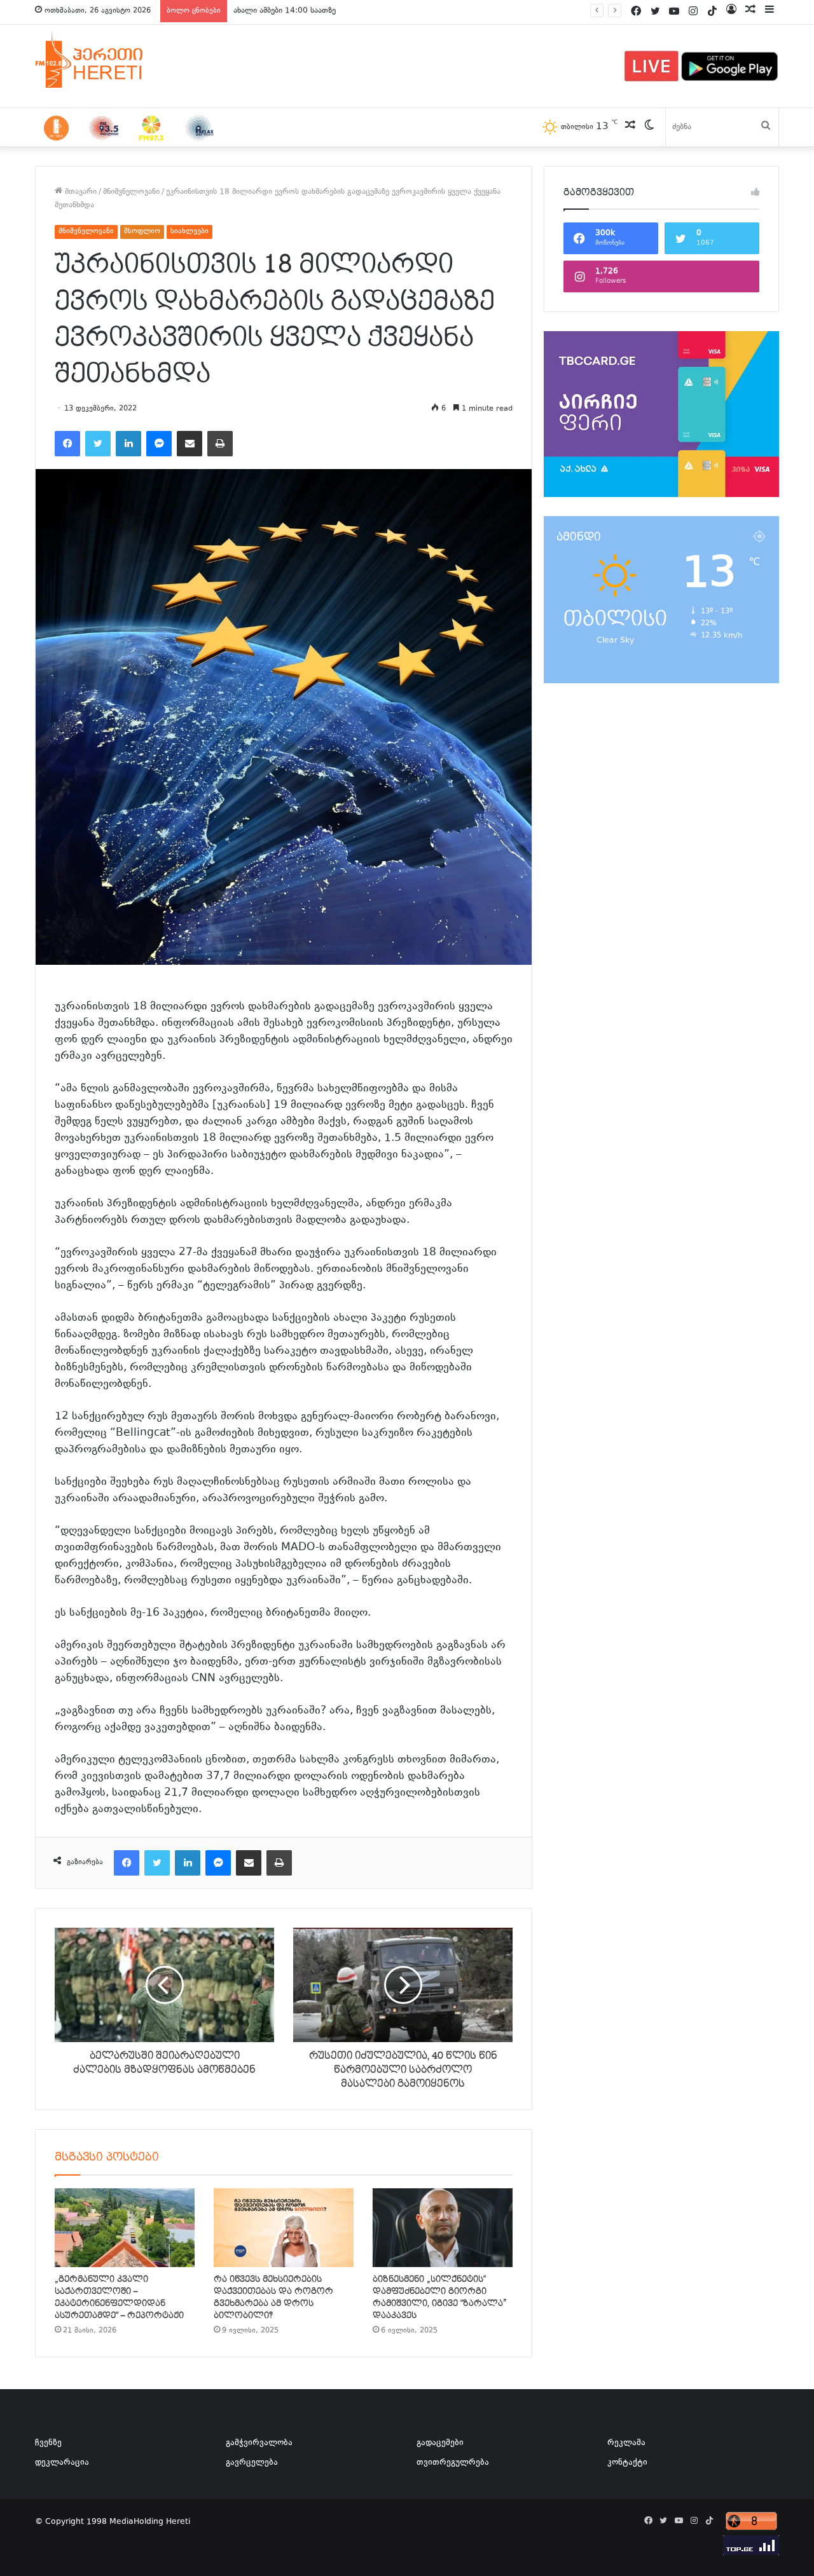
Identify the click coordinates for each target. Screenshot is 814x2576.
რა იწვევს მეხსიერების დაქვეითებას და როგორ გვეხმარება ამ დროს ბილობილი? (273, 2297)
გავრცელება (252, 2463)
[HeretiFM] (105, 60)
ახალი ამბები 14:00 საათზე (285, 11)
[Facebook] (67, 444)
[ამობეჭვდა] (220, 444)
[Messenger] (159, 444)
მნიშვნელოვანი (131, 192)
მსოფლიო (142, 232)
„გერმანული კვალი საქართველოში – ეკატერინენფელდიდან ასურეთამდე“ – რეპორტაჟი (119, 2297)
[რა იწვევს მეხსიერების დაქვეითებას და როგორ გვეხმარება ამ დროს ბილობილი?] (284, 2228)
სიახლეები (190, 232)
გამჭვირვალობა (259, 2443)
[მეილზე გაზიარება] (190, 444)
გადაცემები (440, 2443)
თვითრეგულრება (453, 2463)
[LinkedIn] (128, 444)
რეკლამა (626, 2443)
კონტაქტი (627, 2463)
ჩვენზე (48, 2443)
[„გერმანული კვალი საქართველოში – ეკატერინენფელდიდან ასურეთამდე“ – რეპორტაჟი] (125, 2228)
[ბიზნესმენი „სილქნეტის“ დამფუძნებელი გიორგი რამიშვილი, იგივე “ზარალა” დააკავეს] (443, 2228)
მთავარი (79, 192)
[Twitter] (98, 444)
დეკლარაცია (62, 2463)
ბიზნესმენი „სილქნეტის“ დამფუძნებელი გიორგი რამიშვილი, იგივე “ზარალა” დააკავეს (440, 2297)
